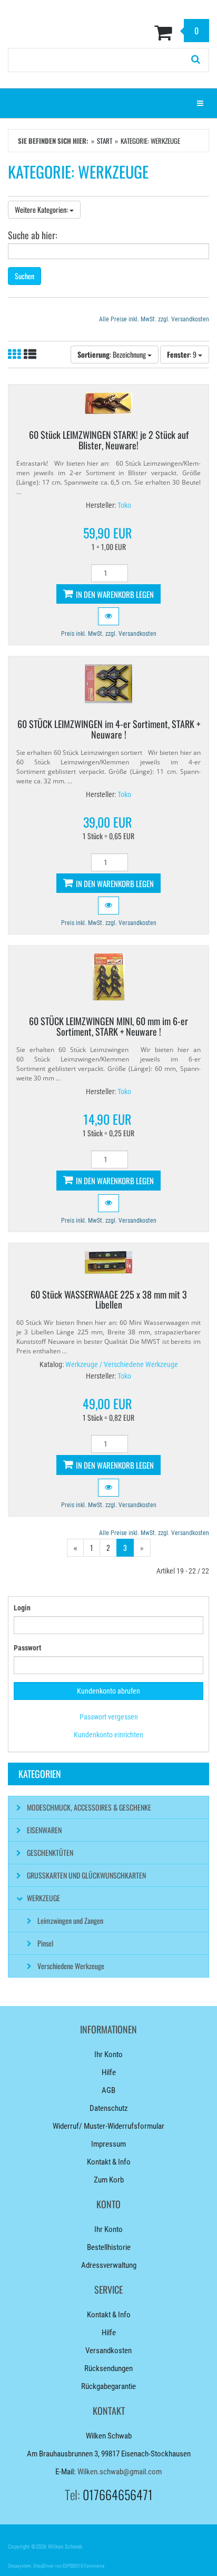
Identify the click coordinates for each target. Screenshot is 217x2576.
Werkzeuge (43, 1898)
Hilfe (109, 2072)
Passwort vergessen (109, 1717)
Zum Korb (109, 2180)
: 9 (183, 354)
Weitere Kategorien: (42, 209)
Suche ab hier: (33, 234)
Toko (124, 505)
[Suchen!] (196, 60)
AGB (108, 2090)
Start (105, 141)
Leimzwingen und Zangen (70, 1920)
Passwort (27, 1648)
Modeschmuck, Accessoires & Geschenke (89, 1807)
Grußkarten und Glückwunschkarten (86, 1875)
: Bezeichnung (112, 354)
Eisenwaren (44, 1830)
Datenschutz (109, 2108)
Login (22, 1608)
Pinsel (45, 1943)
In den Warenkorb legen (114, 594)
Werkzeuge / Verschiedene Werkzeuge (122, 1364)
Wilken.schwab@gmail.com (120, 2472)
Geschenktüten (50, 1852)
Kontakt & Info (109, 2162)
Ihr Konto (108, 2054)
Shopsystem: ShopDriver (31, 2566)
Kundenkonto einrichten (108, 1735)
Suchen (24, 276)
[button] (108, 616)
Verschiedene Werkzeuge (71, 1966)
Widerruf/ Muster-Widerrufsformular (108, 2126)
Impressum (108, 2144)
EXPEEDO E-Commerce (83, 2566)
